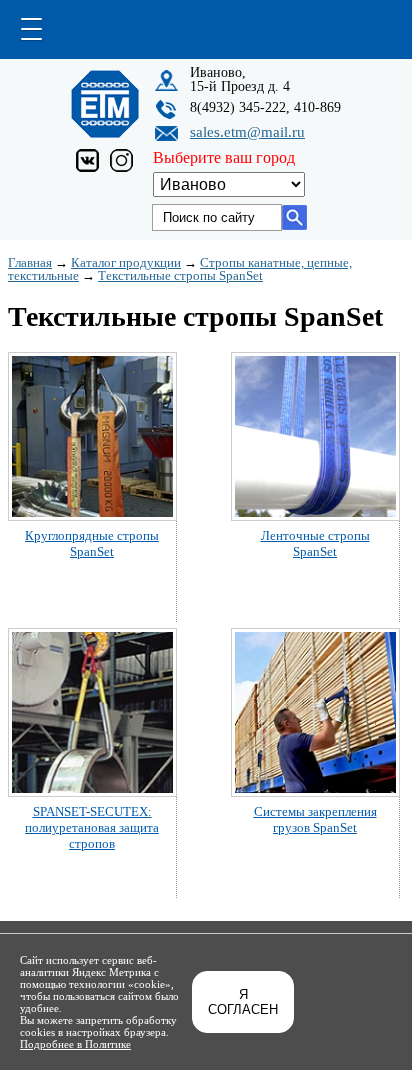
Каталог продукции (126, 262)
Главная (30, 262)
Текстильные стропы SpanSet (180, 275)
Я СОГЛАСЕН (243, 1002)
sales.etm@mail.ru (247, 132)
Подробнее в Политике (75, 1044)
